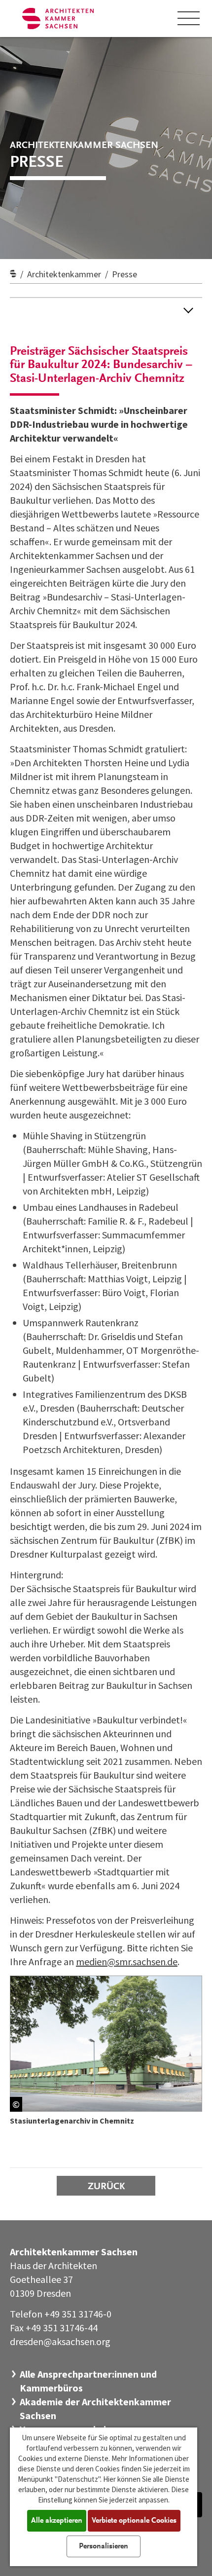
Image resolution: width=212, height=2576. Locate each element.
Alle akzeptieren (57, 2521)
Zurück (106, 2187)
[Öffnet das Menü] (189, 18)
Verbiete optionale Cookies (134, 2521)
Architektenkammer (64, 274)
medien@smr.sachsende (127, 1961)
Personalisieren (104, 2546)
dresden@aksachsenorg (60, 2341)
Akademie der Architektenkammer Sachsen (95, 2408)
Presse (124, 274)
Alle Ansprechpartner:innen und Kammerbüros (88, 2381)
